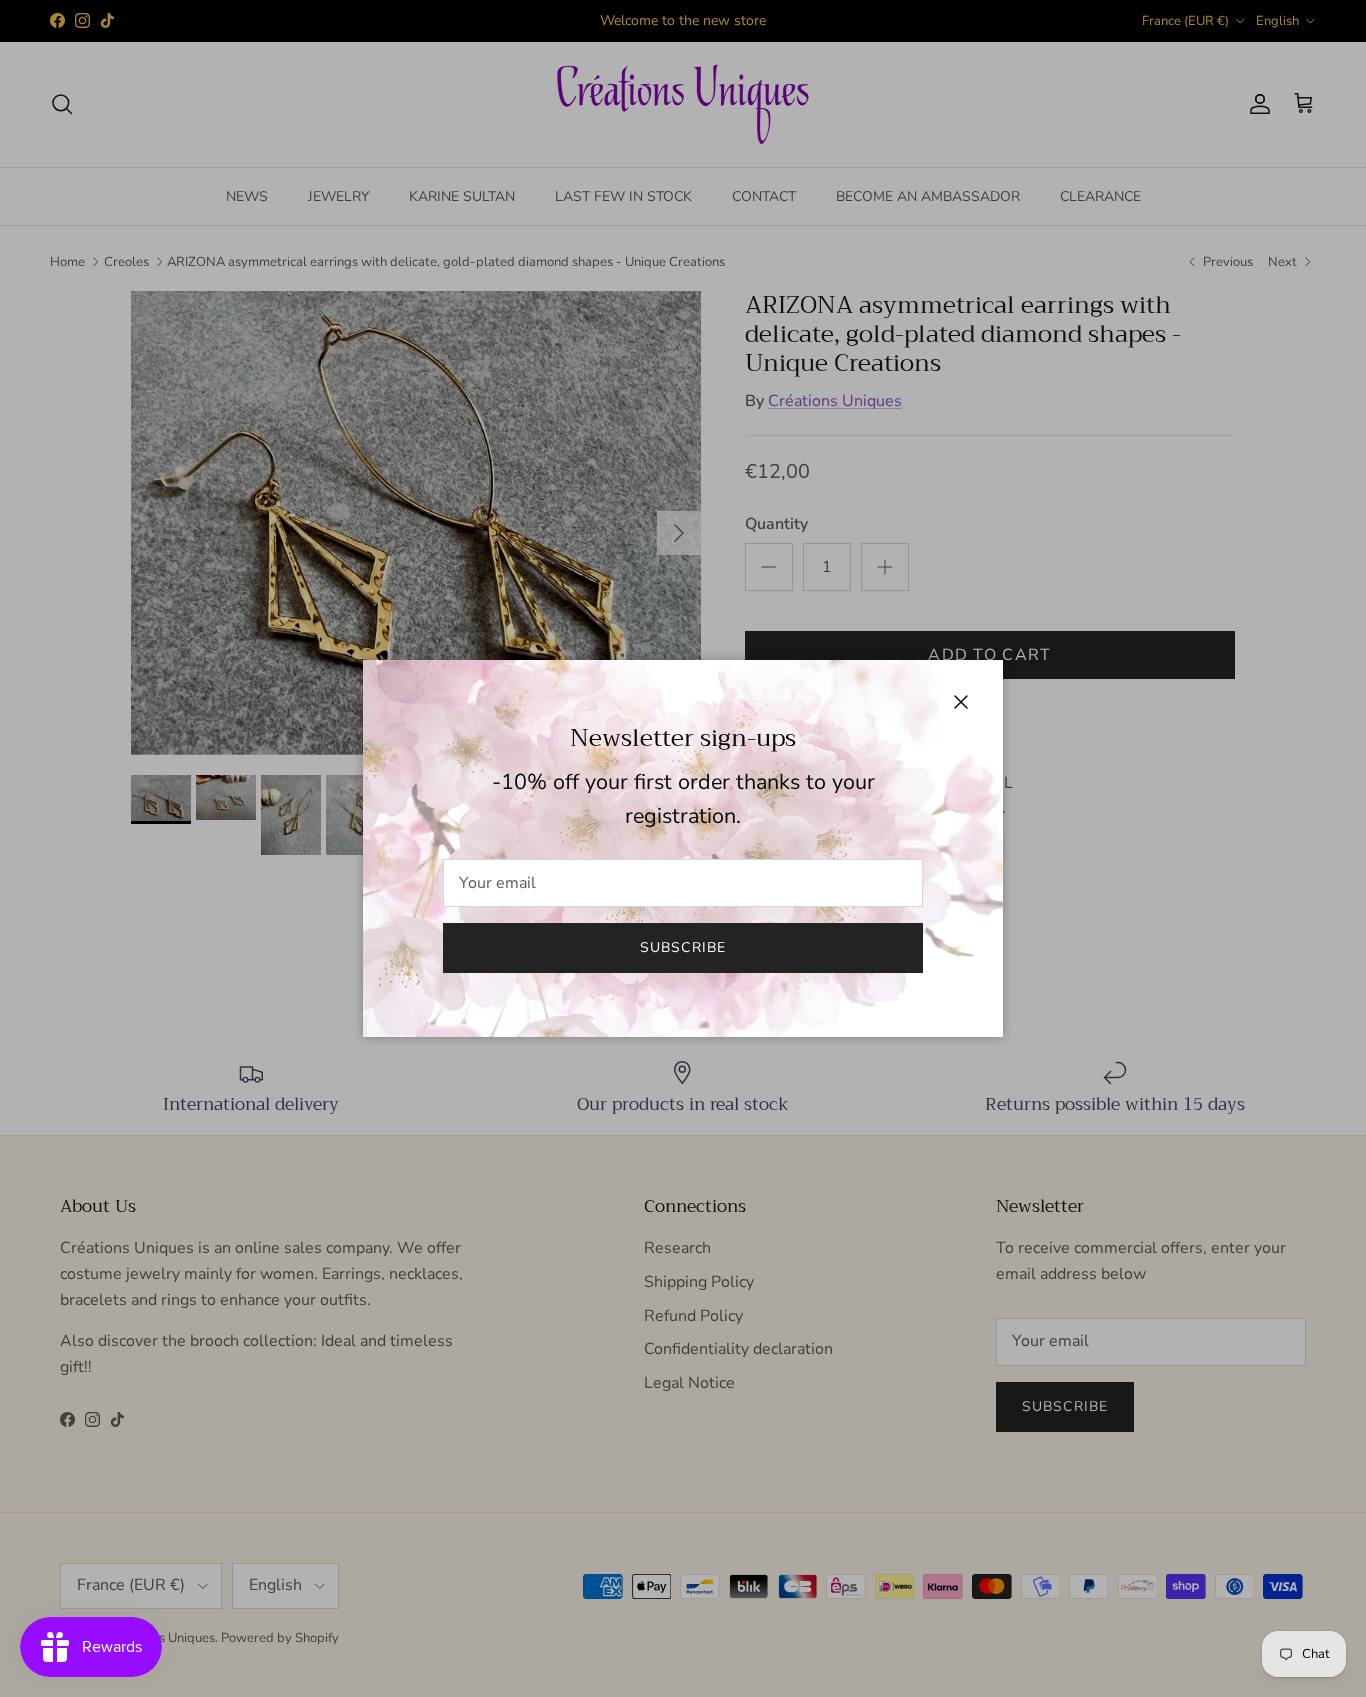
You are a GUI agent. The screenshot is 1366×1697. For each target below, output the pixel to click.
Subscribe (683, 947)
